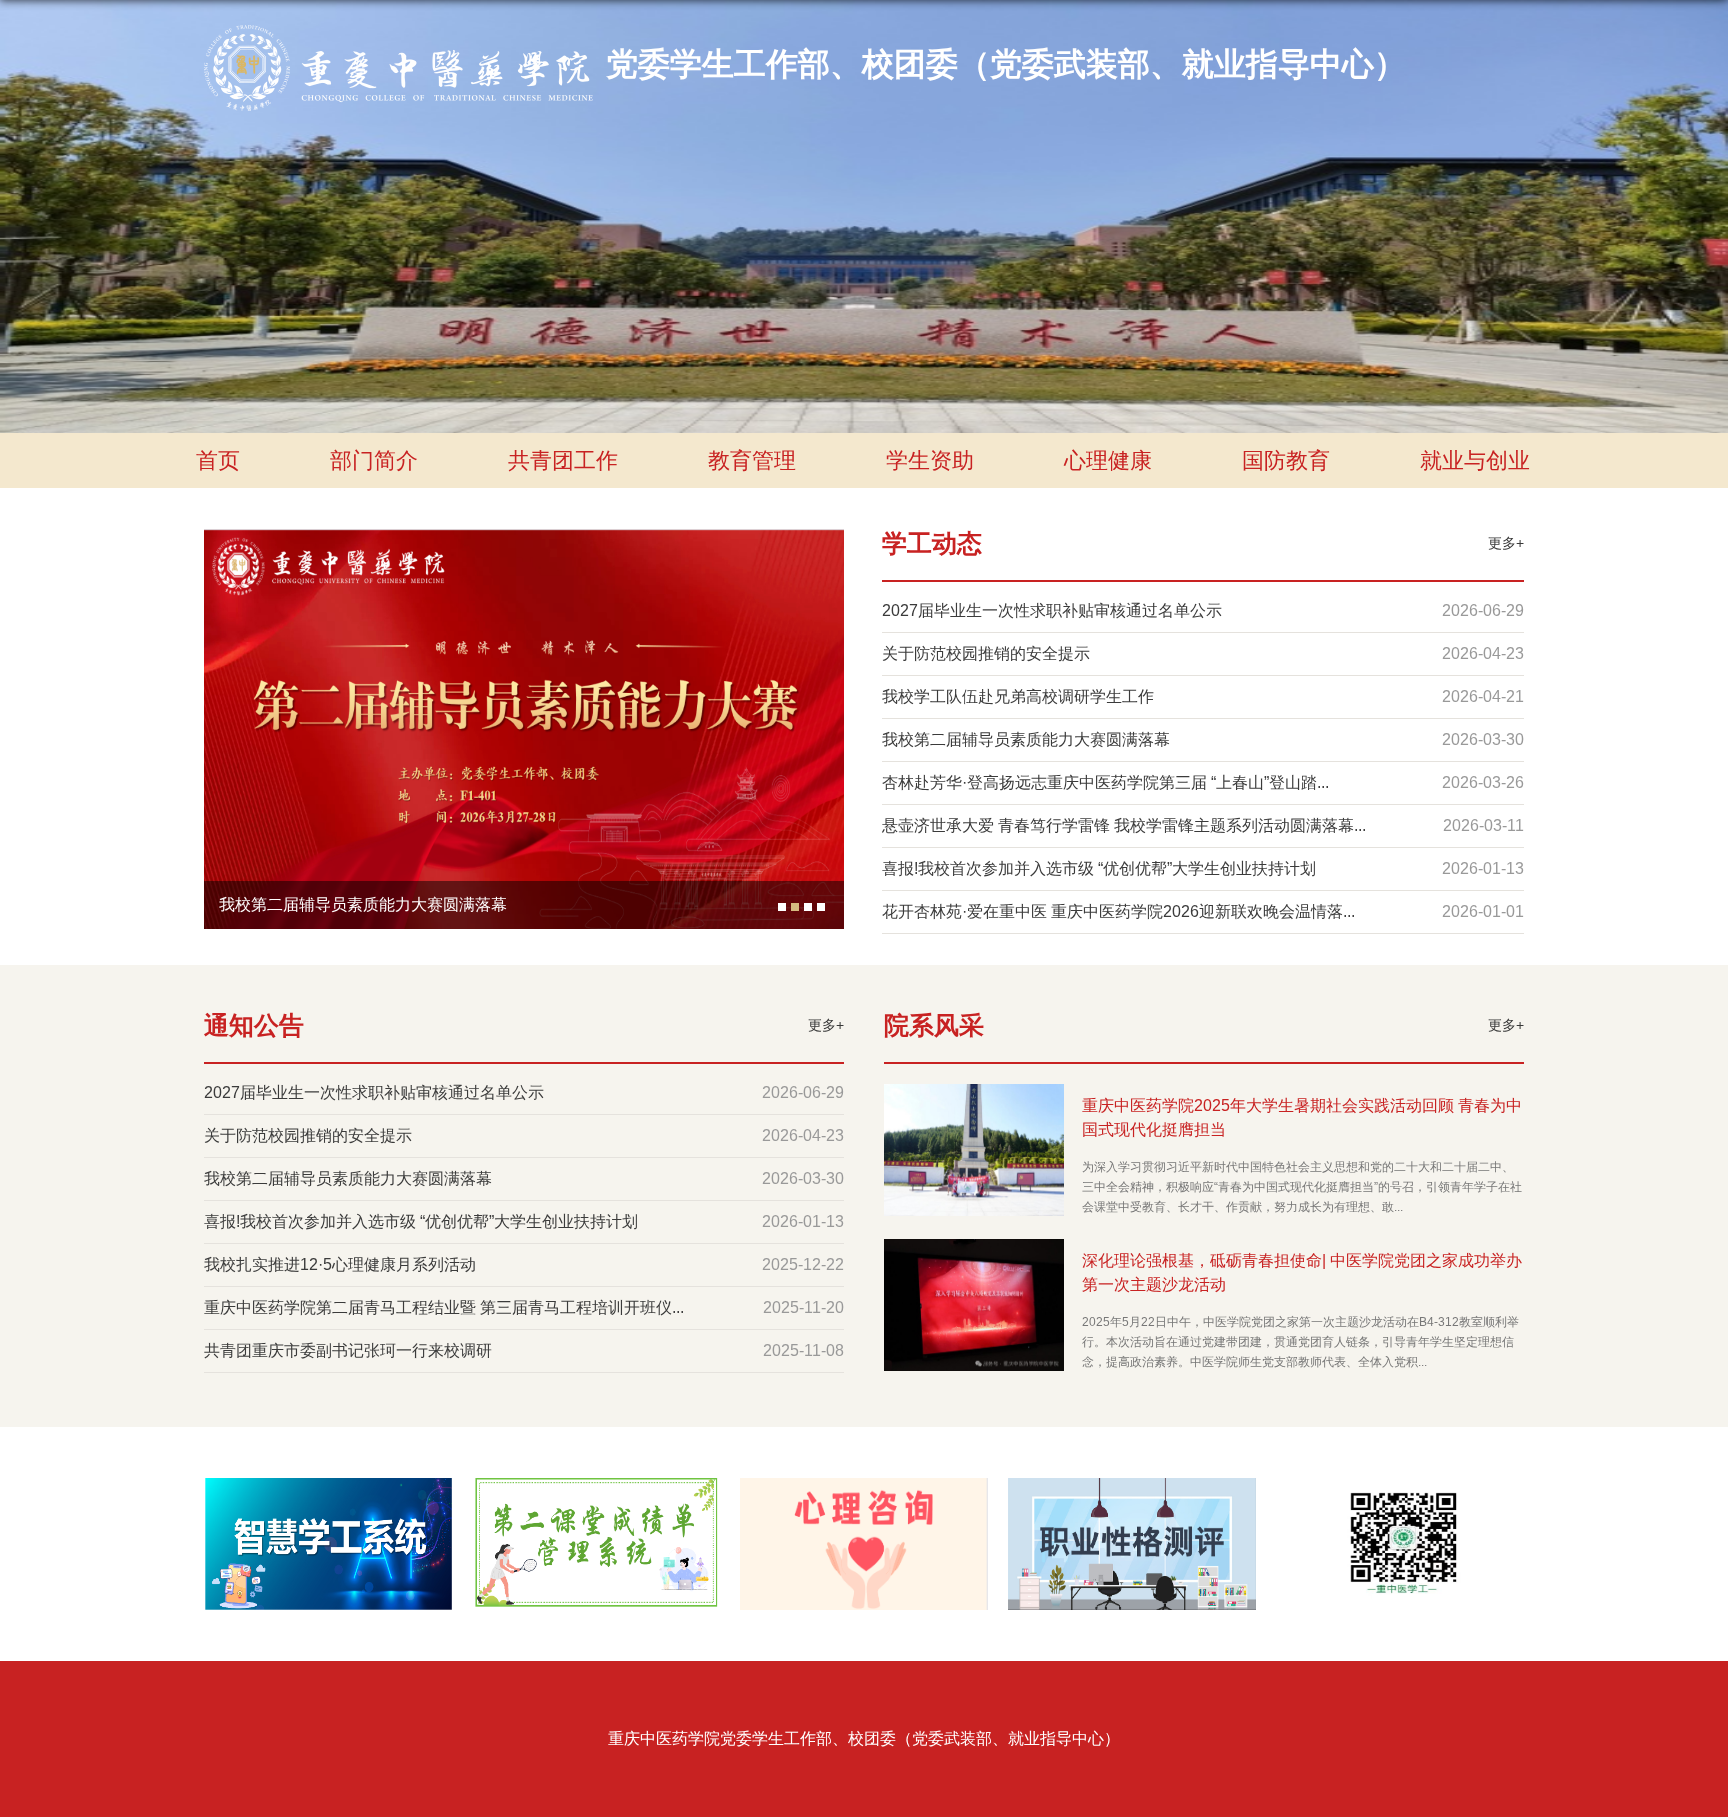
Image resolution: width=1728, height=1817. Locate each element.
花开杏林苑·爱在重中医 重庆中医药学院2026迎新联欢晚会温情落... (1118, 911)
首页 (218, 460)
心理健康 (1108, 460)
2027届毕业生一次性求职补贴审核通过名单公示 (1052, 610)
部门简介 (374, 460)
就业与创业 (1475, 460)
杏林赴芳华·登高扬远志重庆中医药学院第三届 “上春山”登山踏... (1105, 782)
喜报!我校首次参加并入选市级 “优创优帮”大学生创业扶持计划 (1099, 868)
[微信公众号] (1400, 1494)
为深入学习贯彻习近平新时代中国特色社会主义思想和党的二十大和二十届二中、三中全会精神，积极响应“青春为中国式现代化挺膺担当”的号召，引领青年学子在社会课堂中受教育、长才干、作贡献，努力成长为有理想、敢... (1302, 1187)
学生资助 (930, 460)
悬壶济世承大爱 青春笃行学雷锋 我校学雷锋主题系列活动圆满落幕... (1124, 825)
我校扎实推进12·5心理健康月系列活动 (340, 1264)
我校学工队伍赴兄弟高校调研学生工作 (1018, 696)
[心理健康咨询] (864, 1494)
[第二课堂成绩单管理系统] (596, 1494)
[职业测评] (1132, 1494)
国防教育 (1286, 460)
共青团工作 (563, 460)
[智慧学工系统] (328, 1494)
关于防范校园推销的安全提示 (986, 653)
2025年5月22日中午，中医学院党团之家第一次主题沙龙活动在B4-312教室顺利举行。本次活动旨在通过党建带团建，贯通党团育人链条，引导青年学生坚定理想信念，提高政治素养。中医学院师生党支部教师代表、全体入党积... (1300, 1342)
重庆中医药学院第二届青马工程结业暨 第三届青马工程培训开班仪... (444, 1307)
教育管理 (752, 460)
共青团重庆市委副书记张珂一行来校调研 (348, 1350)
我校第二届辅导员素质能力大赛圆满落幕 (363, 904)
